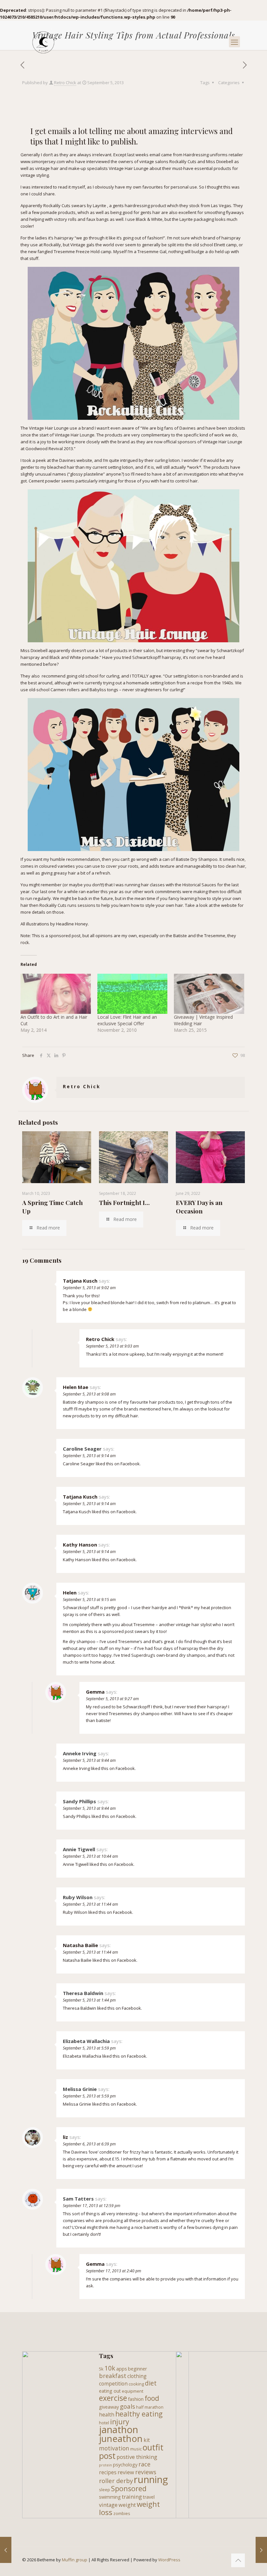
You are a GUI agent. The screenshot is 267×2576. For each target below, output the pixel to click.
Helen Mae (76, 1387)
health (107, 2415)
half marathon (150, 2407)
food (152, 2398)
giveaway (109, 2407)
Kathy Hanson (80, 1545)
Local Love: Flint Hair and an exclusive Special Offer (127, 1020)
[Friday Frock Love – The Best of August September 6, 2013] (261, 2550)
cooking (136, 2384)
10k (110, 2368)
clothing (137, 2376)
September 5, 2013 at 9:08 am (89, 1394)
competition (113, 2384)
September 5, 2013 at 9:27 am (112, 1699)
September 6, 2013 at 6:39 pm (89, 2144)
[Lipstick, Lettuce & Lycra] (43, 42)
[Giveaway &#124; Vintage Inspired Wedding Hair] (209, 994)
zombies (122, 2513)
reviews (146, 2472)
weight (127, 2505)
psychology (125, 2465)
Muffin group (75, 2560)
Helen (70, 1593)
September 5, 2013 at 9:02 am (89, 1288)
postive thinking (137, 2457)
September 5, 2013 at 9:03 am (112, 1346)
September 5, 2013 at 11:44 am (90, 1904)
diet (151, 2383)
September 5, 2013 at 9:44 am (89, 1760)
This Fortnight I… (124, 1202)
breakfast (113, 2376)
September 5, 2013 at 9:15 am (89, 1600)
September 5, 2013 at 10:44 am (90, 1856)
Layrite (99, 206)
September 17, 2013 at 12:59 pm (91, 2206)
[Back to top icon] (238, 2560)
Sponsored (129, 2488)
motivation (114, 2448)
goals (127, 2406)
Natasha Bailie (80, 1945)
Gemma (95, 1692)
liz (65, 2137)
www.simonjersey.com (43, 161)
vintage (108, 2505)
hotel (104, 2423)
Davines (188, 428)
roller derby (116, 2481)
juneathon (121, 2438)
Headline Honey (72, 924)
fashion (136, 2399)
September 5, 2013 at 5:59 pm (89, 2048)
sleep (105, 2490)
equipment (133, 2391)
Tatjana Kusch (80, 1281)
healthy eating (139, 2414)
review (126, 2472)
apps (122, 2369)
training (132, 2497)
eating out (110, 2391)
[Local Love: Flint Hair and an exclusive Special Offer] (133, 994)
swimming (110, 2497)
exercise (113, 2398)
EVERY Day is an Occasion (199, 1207)
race (144, 2464)
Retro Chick (65, 83)
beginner (137, 2369)
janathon (119, 2430)
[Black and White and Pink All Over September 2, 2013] (6, 2550)
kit (147, 2440)
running (151, 2479)
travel (149, 2497)
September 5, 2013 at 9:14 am (89, 1456)
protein (105, 2465)
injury (120, 2422)
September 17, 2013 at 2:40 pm (113, 2271)
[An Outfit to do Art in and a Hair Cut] (56, 994)
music (136, 2449)
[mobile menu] (234, 42)
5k (101, 2369)
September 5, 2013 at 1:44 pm (89, 2000)
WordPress (169, 2560)
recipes (108, 2472)
